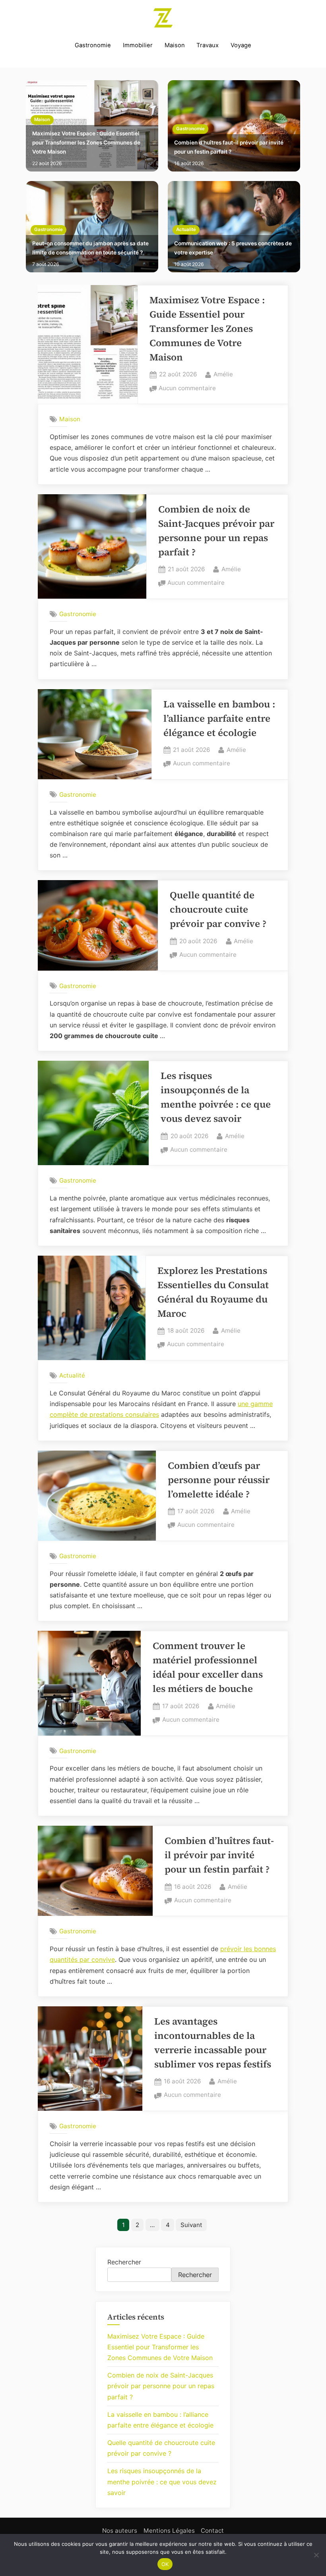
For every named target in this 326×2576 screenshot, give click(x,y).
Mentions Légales (169, 2531)
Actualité (186, 229)
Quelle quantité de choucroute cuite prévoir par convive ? (218, 909)
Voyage (241, 45)
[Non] (316, 2555)
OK (165, 2564)
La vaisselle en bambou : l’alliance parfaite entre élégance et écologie (219, 718)
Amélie (223, 374)
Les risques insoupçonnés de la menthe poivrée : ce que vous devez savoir (162, 2482)
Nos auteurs (120, 2531)
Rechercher (124, 2262)
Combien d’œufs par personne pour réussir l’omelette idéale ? (219, 1480)
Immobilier (138, 45)
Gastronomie (93, 45)
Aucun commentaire (187, 389)
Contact (212, 2531)
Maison (175, 45)
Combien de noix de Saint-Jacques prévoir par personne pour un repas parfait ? (161, 2386)
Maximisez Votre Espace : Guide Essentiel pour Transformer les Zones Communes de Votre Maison (86, 143)
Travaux (208, 45)
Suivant (191, 2225)
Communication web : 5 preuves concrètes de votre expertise (233, 248)
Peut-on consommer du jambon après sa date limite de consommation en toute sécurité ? (90, 248)
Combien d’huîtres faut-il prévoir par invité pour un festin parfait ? (229, 147)
